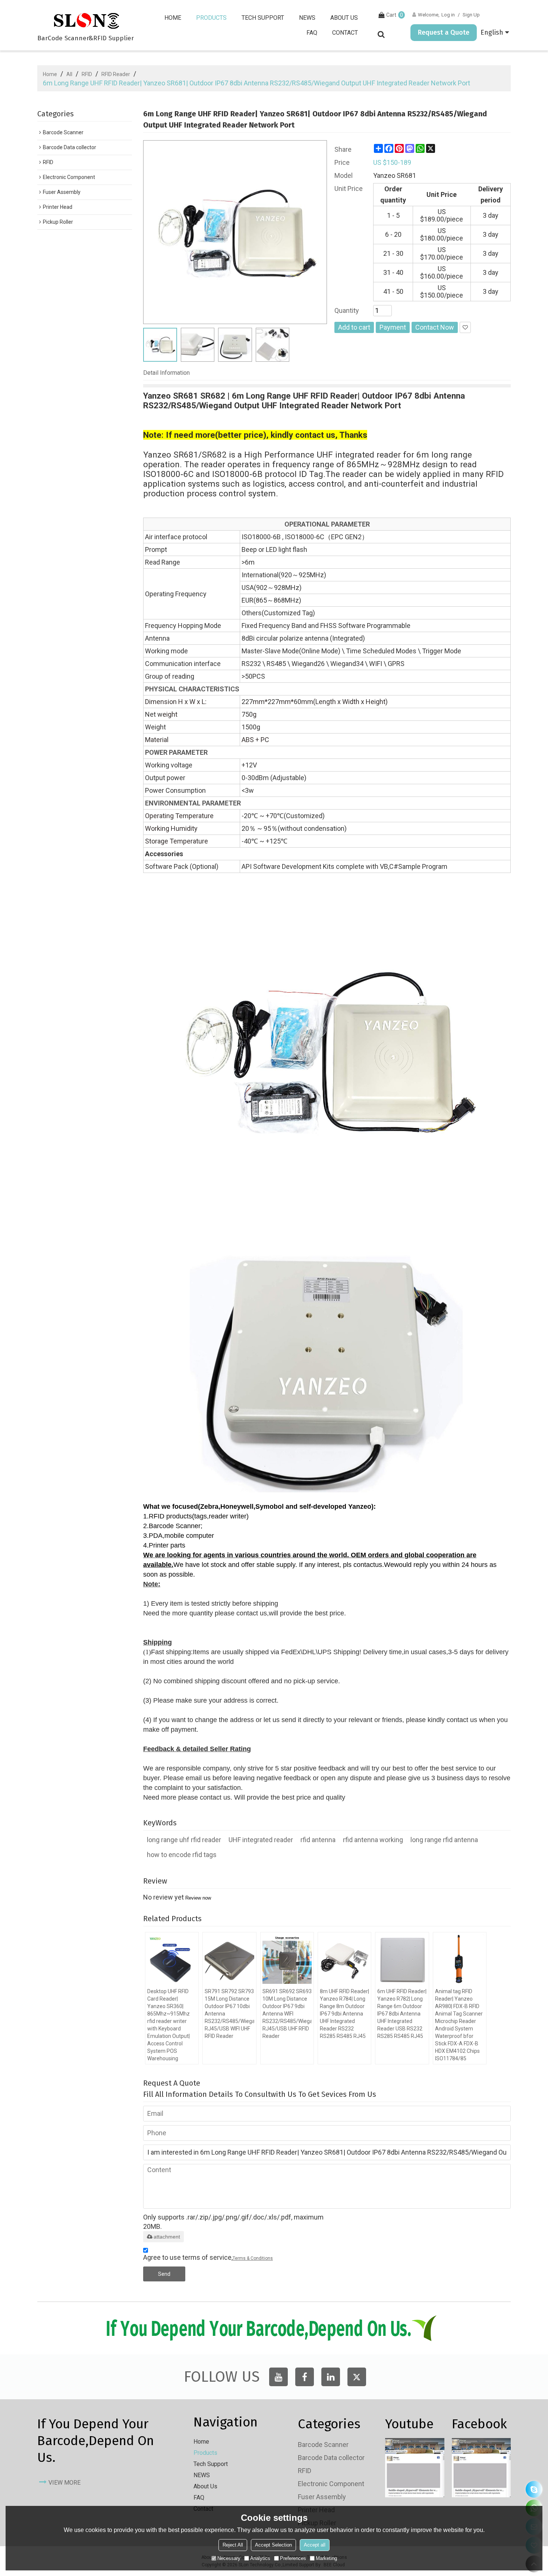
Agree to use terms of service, (208, 2257)
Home (173, 18)
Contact (345, 33)
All (69, 74)
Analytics (260, 2558)
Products (211, 18)
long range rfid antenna (444, 1840)
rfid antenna (318, 1840)
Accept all (315, 2545)
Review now (198, 1898)
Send (164, 2274)
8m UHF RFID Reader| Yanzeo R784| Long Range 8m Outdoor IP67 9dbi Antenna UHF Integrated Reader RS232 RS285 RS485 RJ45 (344, 2014)
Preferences (293, 2558)
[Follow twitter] (357, 2377)
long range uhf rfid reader (184, 1840)
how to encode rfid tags (182, 1855)
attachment (167, 2237)
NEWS (307, 18)
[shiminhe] (534, 2489)
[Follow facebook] (305, 2377)
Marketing (326, 2558)
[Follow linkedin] (331, 2377)
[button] (465, 327)
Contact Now (435, 327)
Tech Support (263, 18)
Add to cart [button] (354, 327)
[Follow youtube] (278, 2377)
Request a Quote (444, 32)
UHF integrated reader (261, 1840)
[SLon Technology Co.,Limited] (86, 21)
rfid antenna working (373, 1840)
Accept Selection (273, 2545)
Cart (395, 15)
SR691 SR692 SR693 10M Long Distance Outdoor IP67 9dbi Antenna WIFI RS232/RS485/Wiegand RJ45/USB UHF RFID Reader (287, 2014)
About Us (344, 18)
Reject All (233, 2545)
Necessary (229, 2558)
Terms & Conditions (253, 2258)
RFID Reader (116, 74)
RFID (87, 74)
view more (64, 2483)
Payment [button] (393, 327)
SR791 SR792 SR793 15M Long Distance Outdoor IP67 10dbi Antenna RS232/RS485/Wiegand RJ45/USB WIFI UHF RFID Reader (229, 2014)
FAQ (312, 33)
